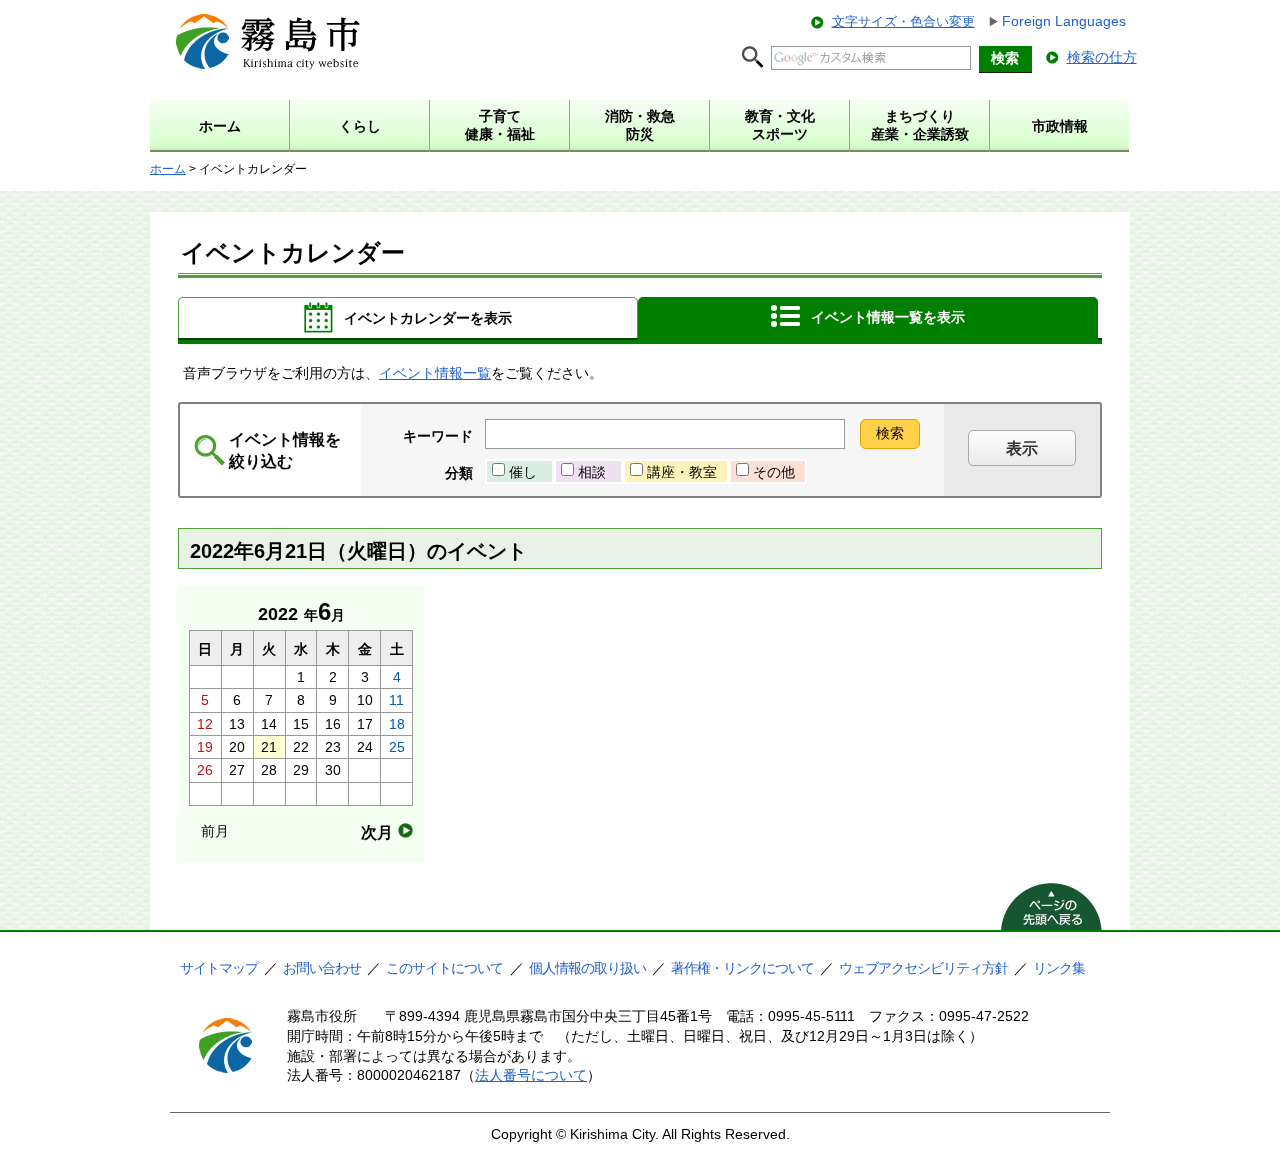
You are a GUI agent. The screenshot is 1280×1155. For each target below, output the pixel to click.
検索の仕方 (1102, 57)
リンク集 (1059, 968)
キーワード (438, 436)
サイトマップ (219, 968)
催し (523, 472)
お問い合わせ (322, 968)
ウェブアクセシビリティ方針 (923, 968)
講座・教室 (682, 472)
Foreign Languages (1064, 21)
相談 (592, 472)
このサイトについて (444, 968)
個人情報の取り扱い (587, 968)
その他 (774, 472)
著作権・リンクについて (742, 968)
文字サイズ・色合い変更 (903, 21)
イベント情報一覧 (435, 373)
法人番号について (531, 1075)
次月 (377, 832)
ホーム (168, 169)
